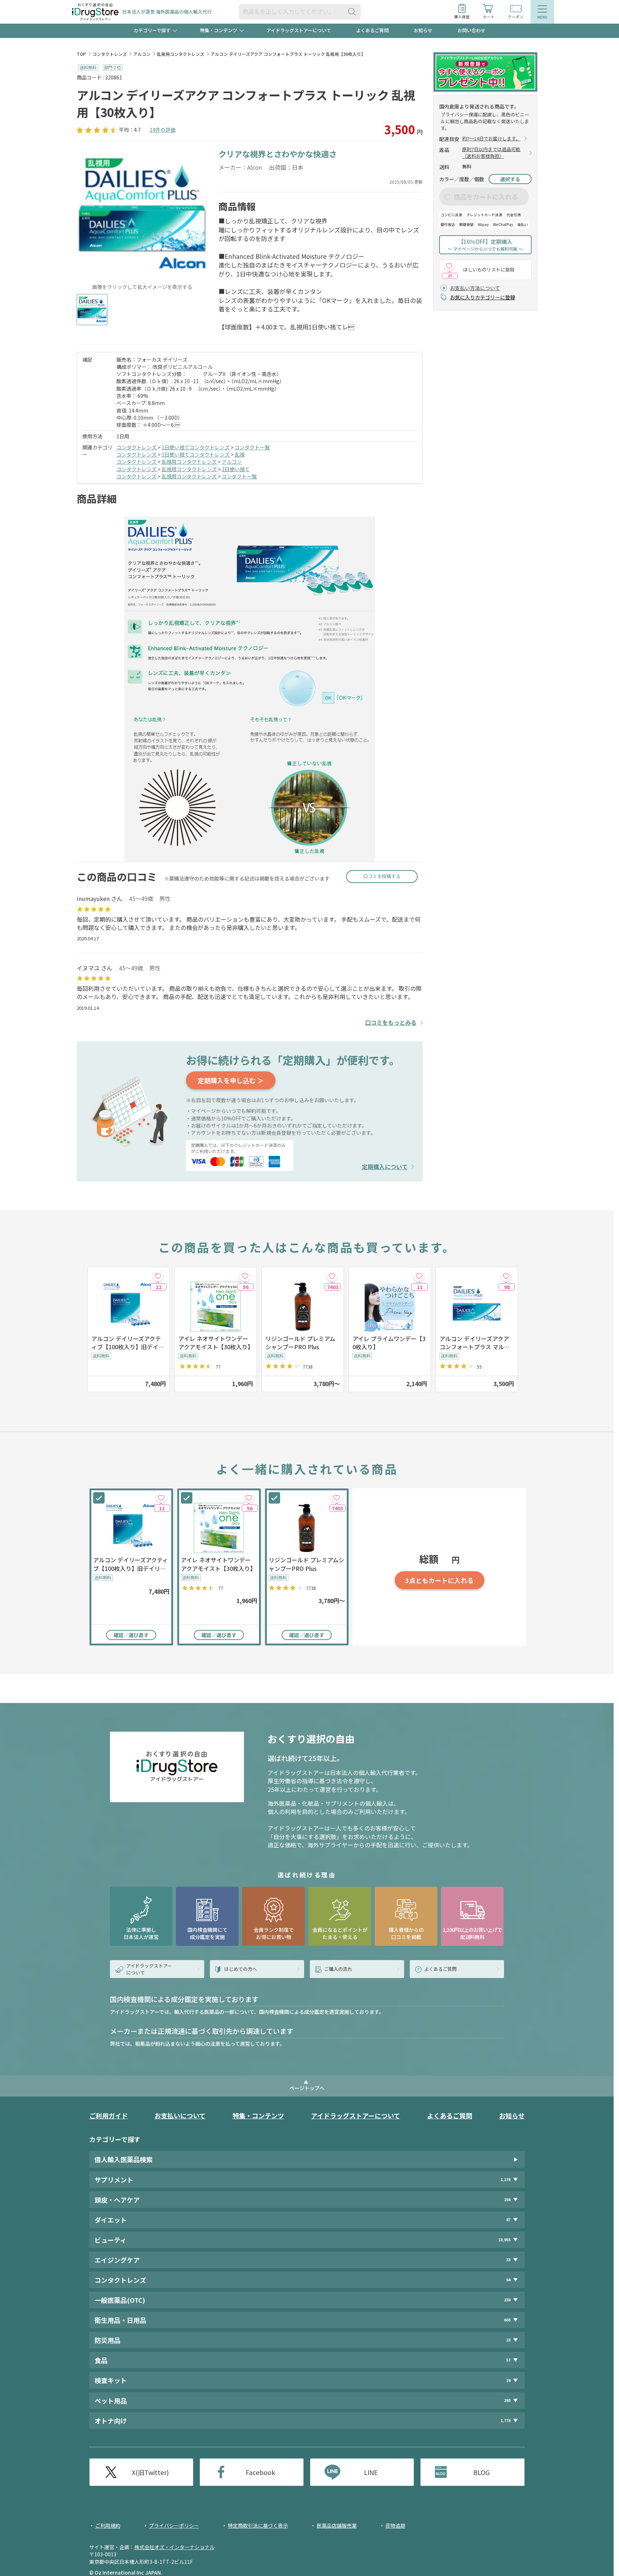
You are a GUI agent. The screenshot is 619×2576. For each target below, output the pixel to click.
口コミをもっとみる (391, 1022)
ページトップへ (307, 2088)
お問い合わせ (471, 30)
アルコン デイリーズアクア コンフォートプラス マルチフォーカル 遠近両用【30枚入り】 (475, 1343)
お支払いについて (180, 2116)
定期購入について (385, 1167)
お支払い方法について (475, 288)
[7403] (332, 1276)
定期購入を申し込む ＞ (231, 1080)
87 (508, 2220)
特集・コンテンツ (258, 2116)
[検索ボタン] (354, 12)
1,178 (505, 2179)
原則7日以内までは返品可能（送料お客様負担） (491, 153)
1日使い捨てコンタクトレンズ (196, 447)
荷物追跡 (395, 2526)
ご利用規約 (108, 2526)
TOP (81, 54)
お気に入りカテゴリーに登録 (483, 297)
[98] (506, 1276)
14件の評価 (163, 130)
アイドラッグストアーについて (299, 30)
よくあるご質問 (372, 30)
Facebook (260, 2472)
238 (507, 2300)
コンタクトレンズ (110, 54)
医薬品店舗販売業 (337, 2526)
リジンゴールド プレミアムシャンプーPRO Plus (300, 1343)
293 (507, 2400)
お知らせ (423, 30)
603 (507, 2320)
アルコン (142, 54)
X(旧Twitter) (150, 2472)
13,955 (504, 2240)
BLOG (481, 2472)
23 (508, 2340)
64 (508, 2280)
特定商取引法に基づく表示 (258, 2526)
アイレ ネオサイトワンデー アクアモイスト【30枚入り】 (216, 1343)
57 (508, 2360)
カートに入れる (439, 1580)
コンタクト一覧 (252, 447)
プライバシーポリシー (174, 2526)
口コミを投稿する (382, 876)
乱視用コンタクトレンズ (181, 54)
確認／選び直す (131, 1635)
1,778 (505, 2420)
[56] (245, 1276)
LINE (371, 2472)
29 (508, 2380)
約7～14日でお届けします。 (491, 139)
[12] (158, 1276)
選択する (510, 179)
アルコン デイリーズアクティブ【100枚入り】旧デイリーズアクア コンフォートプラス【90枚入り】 (128, 1343)
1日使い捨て (236, 469)
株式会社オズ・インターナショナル (174, 2547)
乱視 (240, 454)
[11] (419, 1276)
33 (508, 2260)
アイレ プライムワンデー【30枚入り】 (389, 1343)
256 (507, 2199)
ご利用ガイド (109, 2116)
